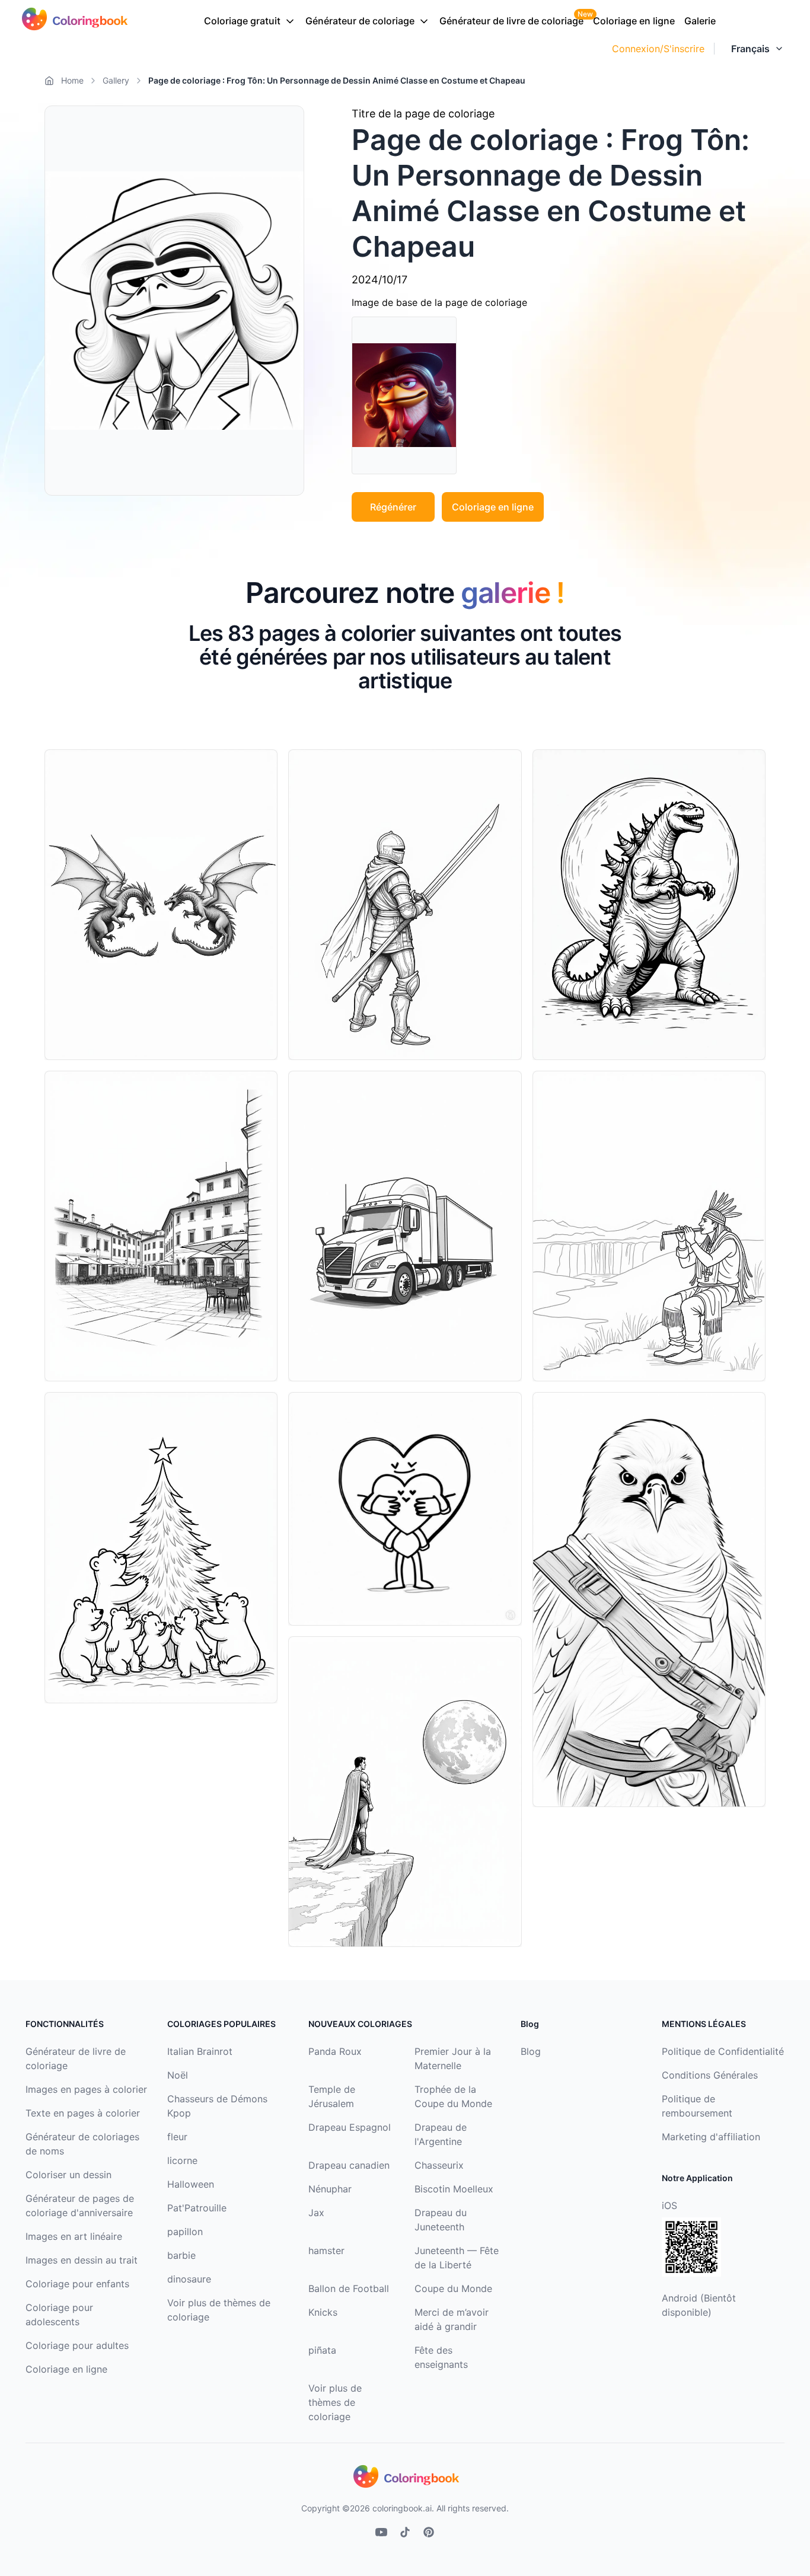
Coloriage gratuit (242, 21)
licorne (182, 2160)
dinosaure (189, 2279)
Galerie (700, 21)
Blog (531, 2051)
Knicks (323, 2312)
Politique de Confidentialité (723, 2051)
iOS (669, 2205)
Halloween (191, 2184)
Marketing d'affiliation (711, 2137)
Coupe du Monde (453, 2288)
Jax (316, 2213)
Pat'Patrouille (197, 2208)
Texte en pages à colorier (83, 2113)
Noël (178, 2075)
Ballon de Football (349, 2288)
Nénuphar (330, 2189)
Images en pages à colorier (86, 2089)
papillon (185, 2232)
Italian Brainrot (200, 2051)
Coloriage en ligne (634, 21)
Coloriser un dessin (68, 2175)
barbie (181, 2255)
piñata (322, 2350)
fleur (177, 2137)
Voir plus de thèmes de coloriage (335, 2402)
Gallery (116, 80)
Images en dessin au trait (82, 2260)
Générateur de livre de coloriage (511, 21)
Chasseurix (439, 2165)
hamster (326, 2251)
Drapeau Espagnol (350, 2127)
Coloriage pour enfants (77, 2284)
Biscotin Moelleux (454, 2189)
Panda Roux (335, 2051)
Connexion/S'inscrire (658, 49)
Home (72, 80)
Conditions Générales (710, 2075)
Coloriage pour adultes (77, 2345)
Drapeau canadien (349, 2165)
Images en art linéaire (74, 2236)
